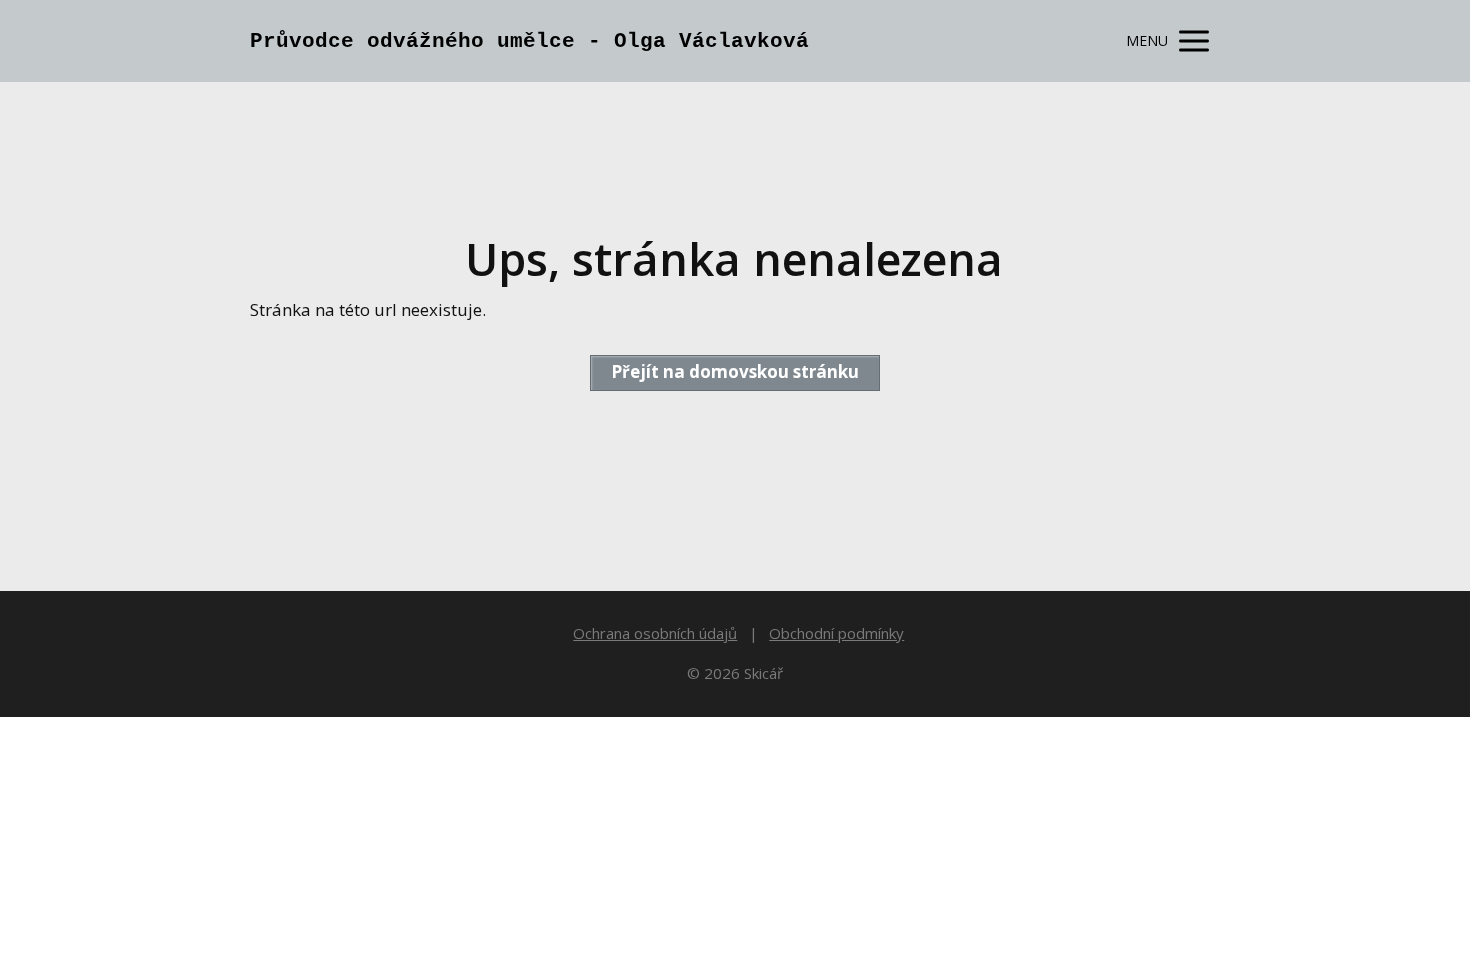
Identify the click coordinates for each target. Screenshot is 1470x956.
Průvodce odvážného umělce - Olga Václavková (529, 41)
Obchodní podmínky (836, 633)
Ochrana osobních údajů (655, 633)
